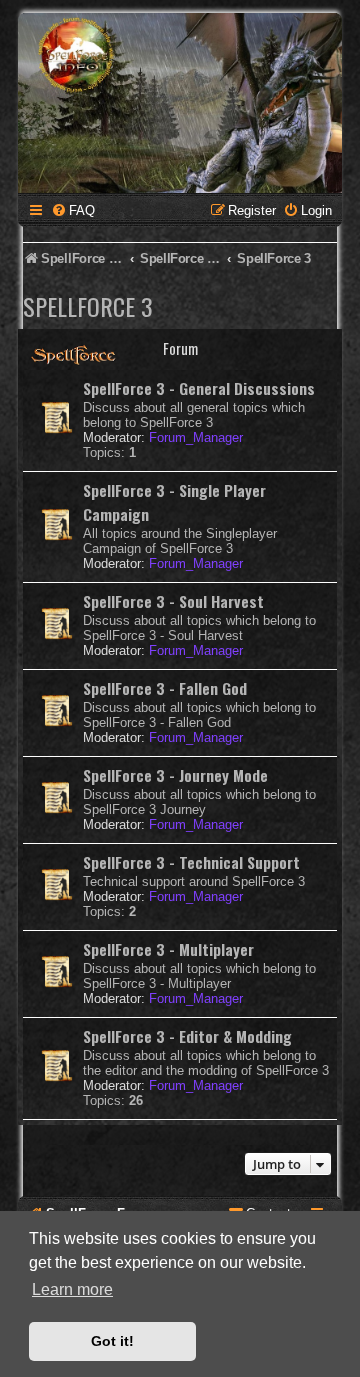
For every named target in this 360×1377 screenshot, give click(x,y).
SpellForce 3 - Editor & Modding (187, 1036)
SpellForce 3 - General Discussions (199, 388)
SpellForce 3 (88, 306)
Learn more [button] (72, 1289)
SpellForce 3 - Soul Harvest (173, 601)
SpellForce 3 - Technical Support (191, 862)
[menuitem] (73, 210)
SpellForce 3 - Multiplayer (168, 949)
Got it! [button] (112, 1341)
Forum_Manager (196, 437)
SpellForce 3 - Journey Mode (175, 775)
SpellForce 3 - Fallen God (165, 688)
